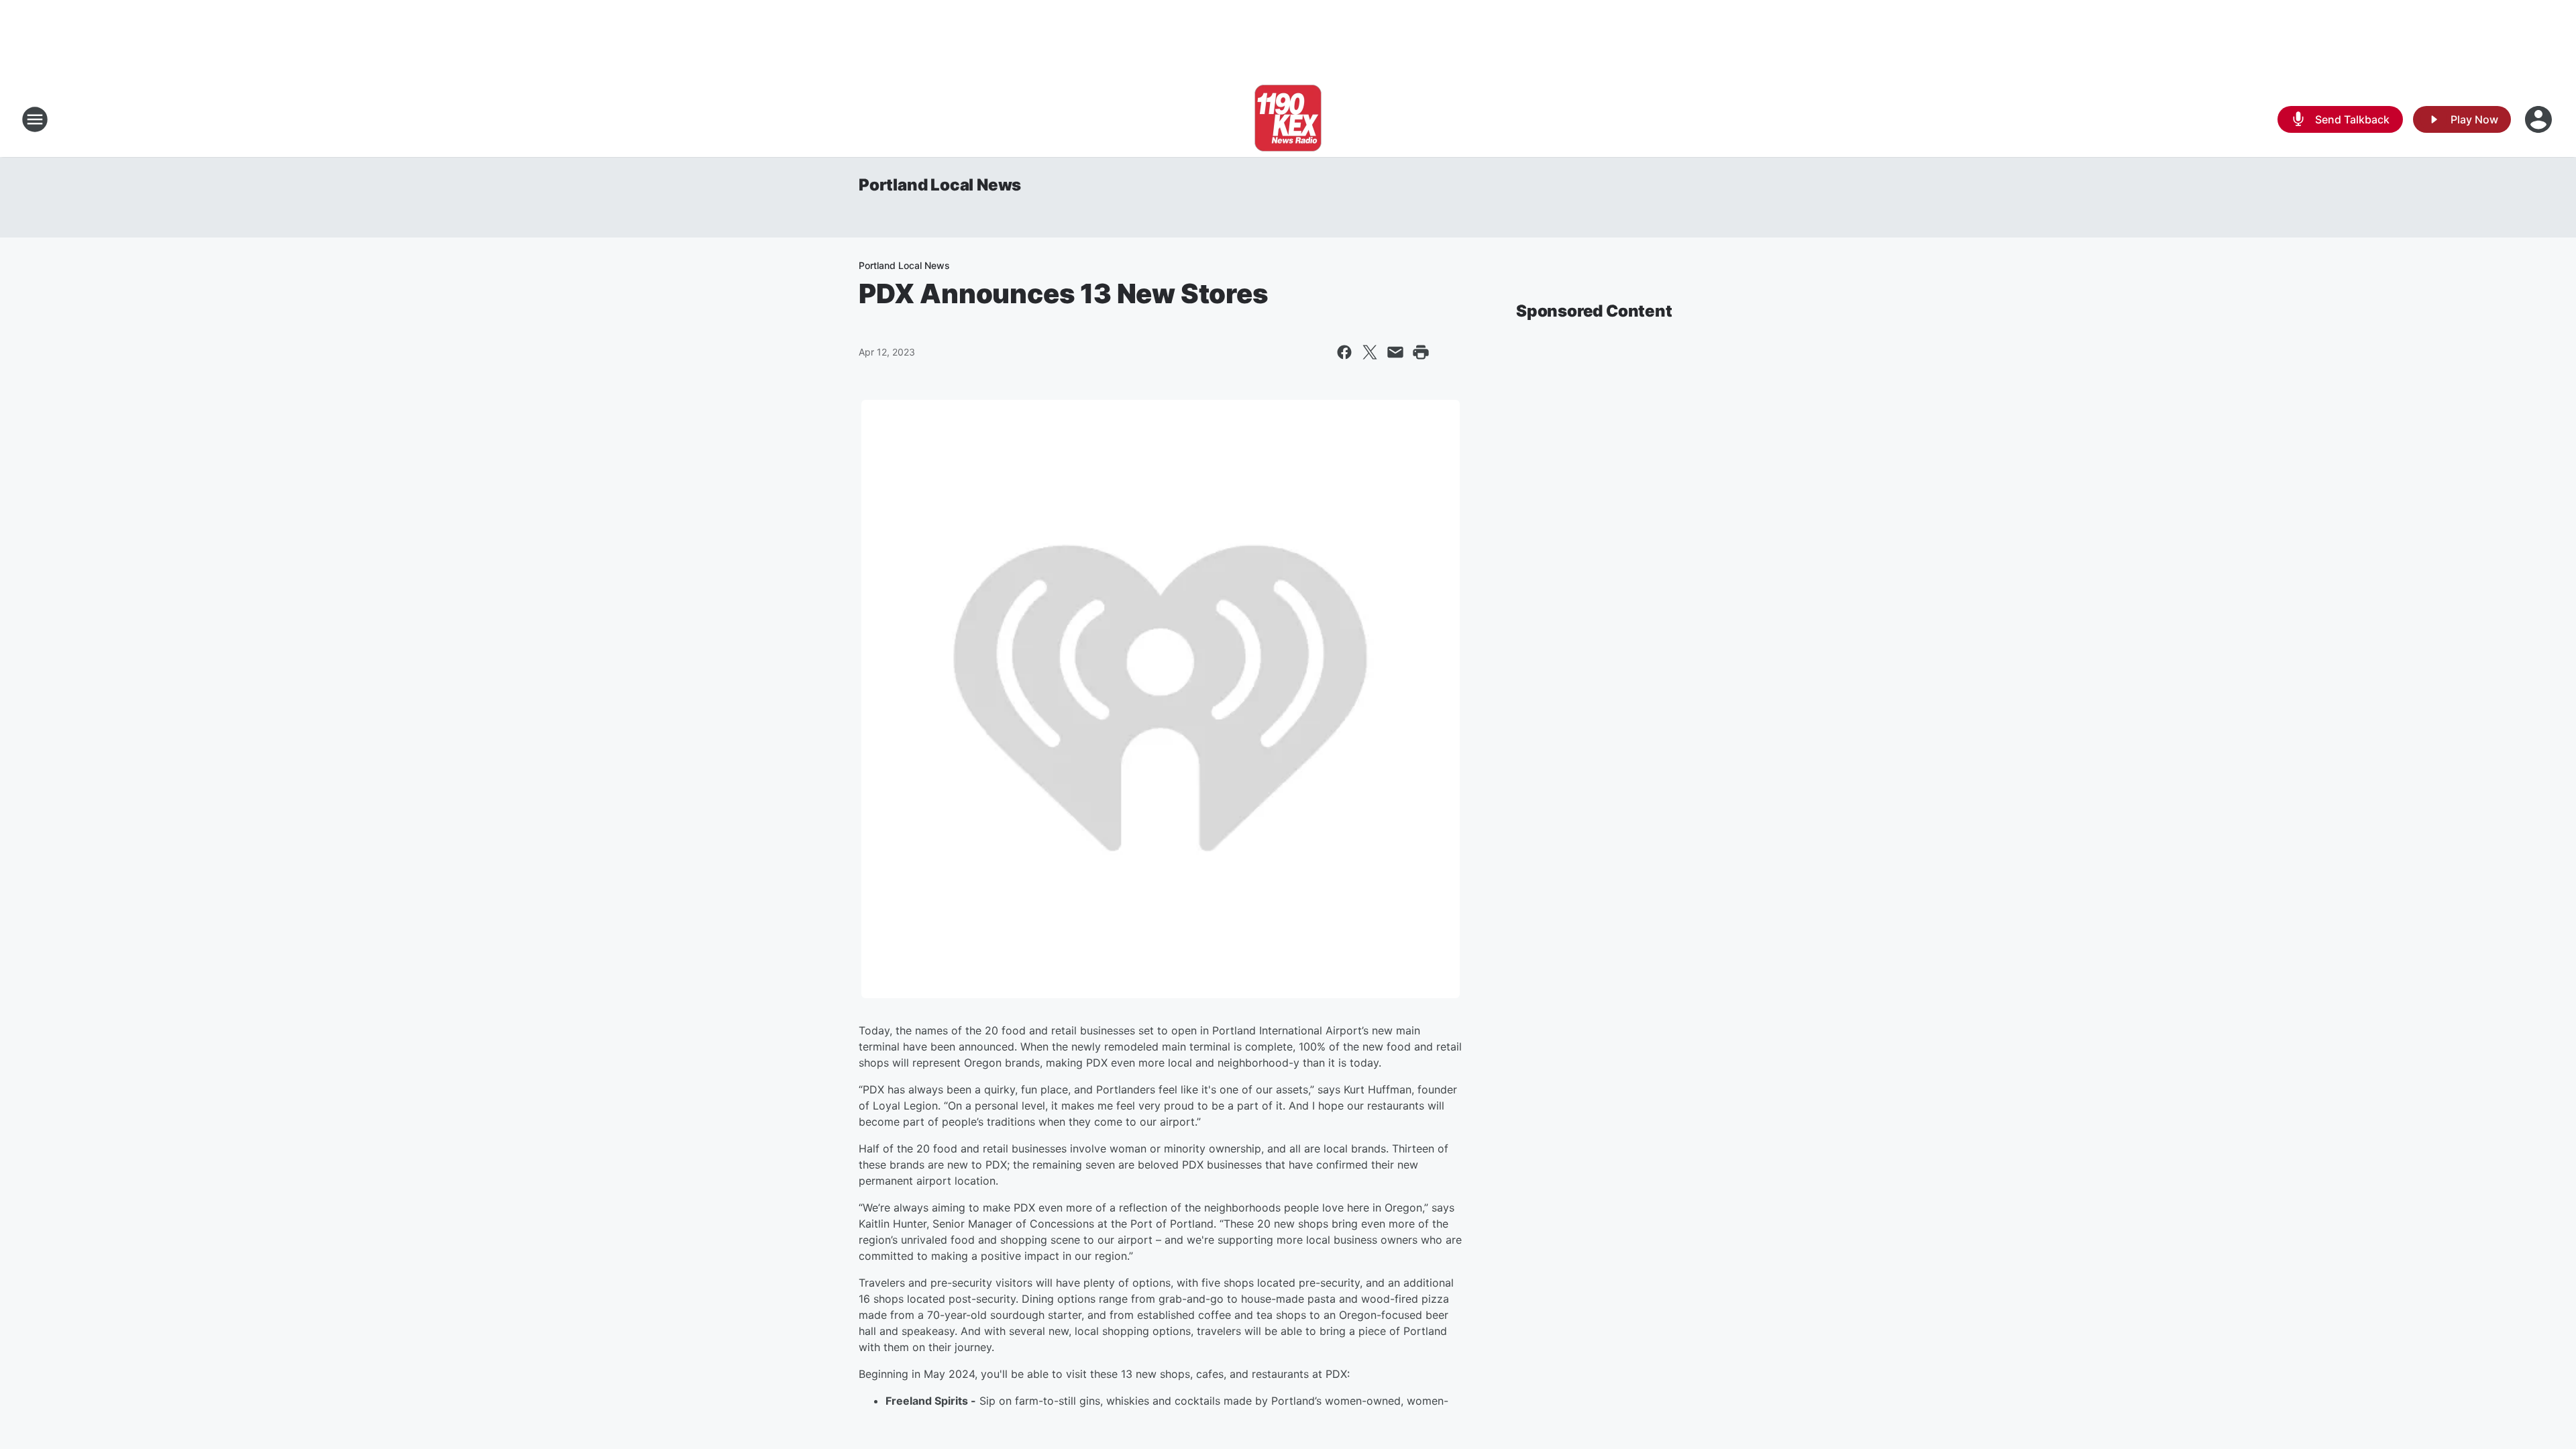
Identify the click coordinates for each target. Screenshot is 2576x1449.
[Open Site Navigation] (35, 119)
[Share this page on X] (1370, 352)
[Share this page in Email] (1395, 352)
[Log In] (2540, 119)
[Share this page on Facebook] (1344, 352)
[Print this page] (1421, 352)
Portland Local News (940, 185)
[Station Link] (1288, 119)
